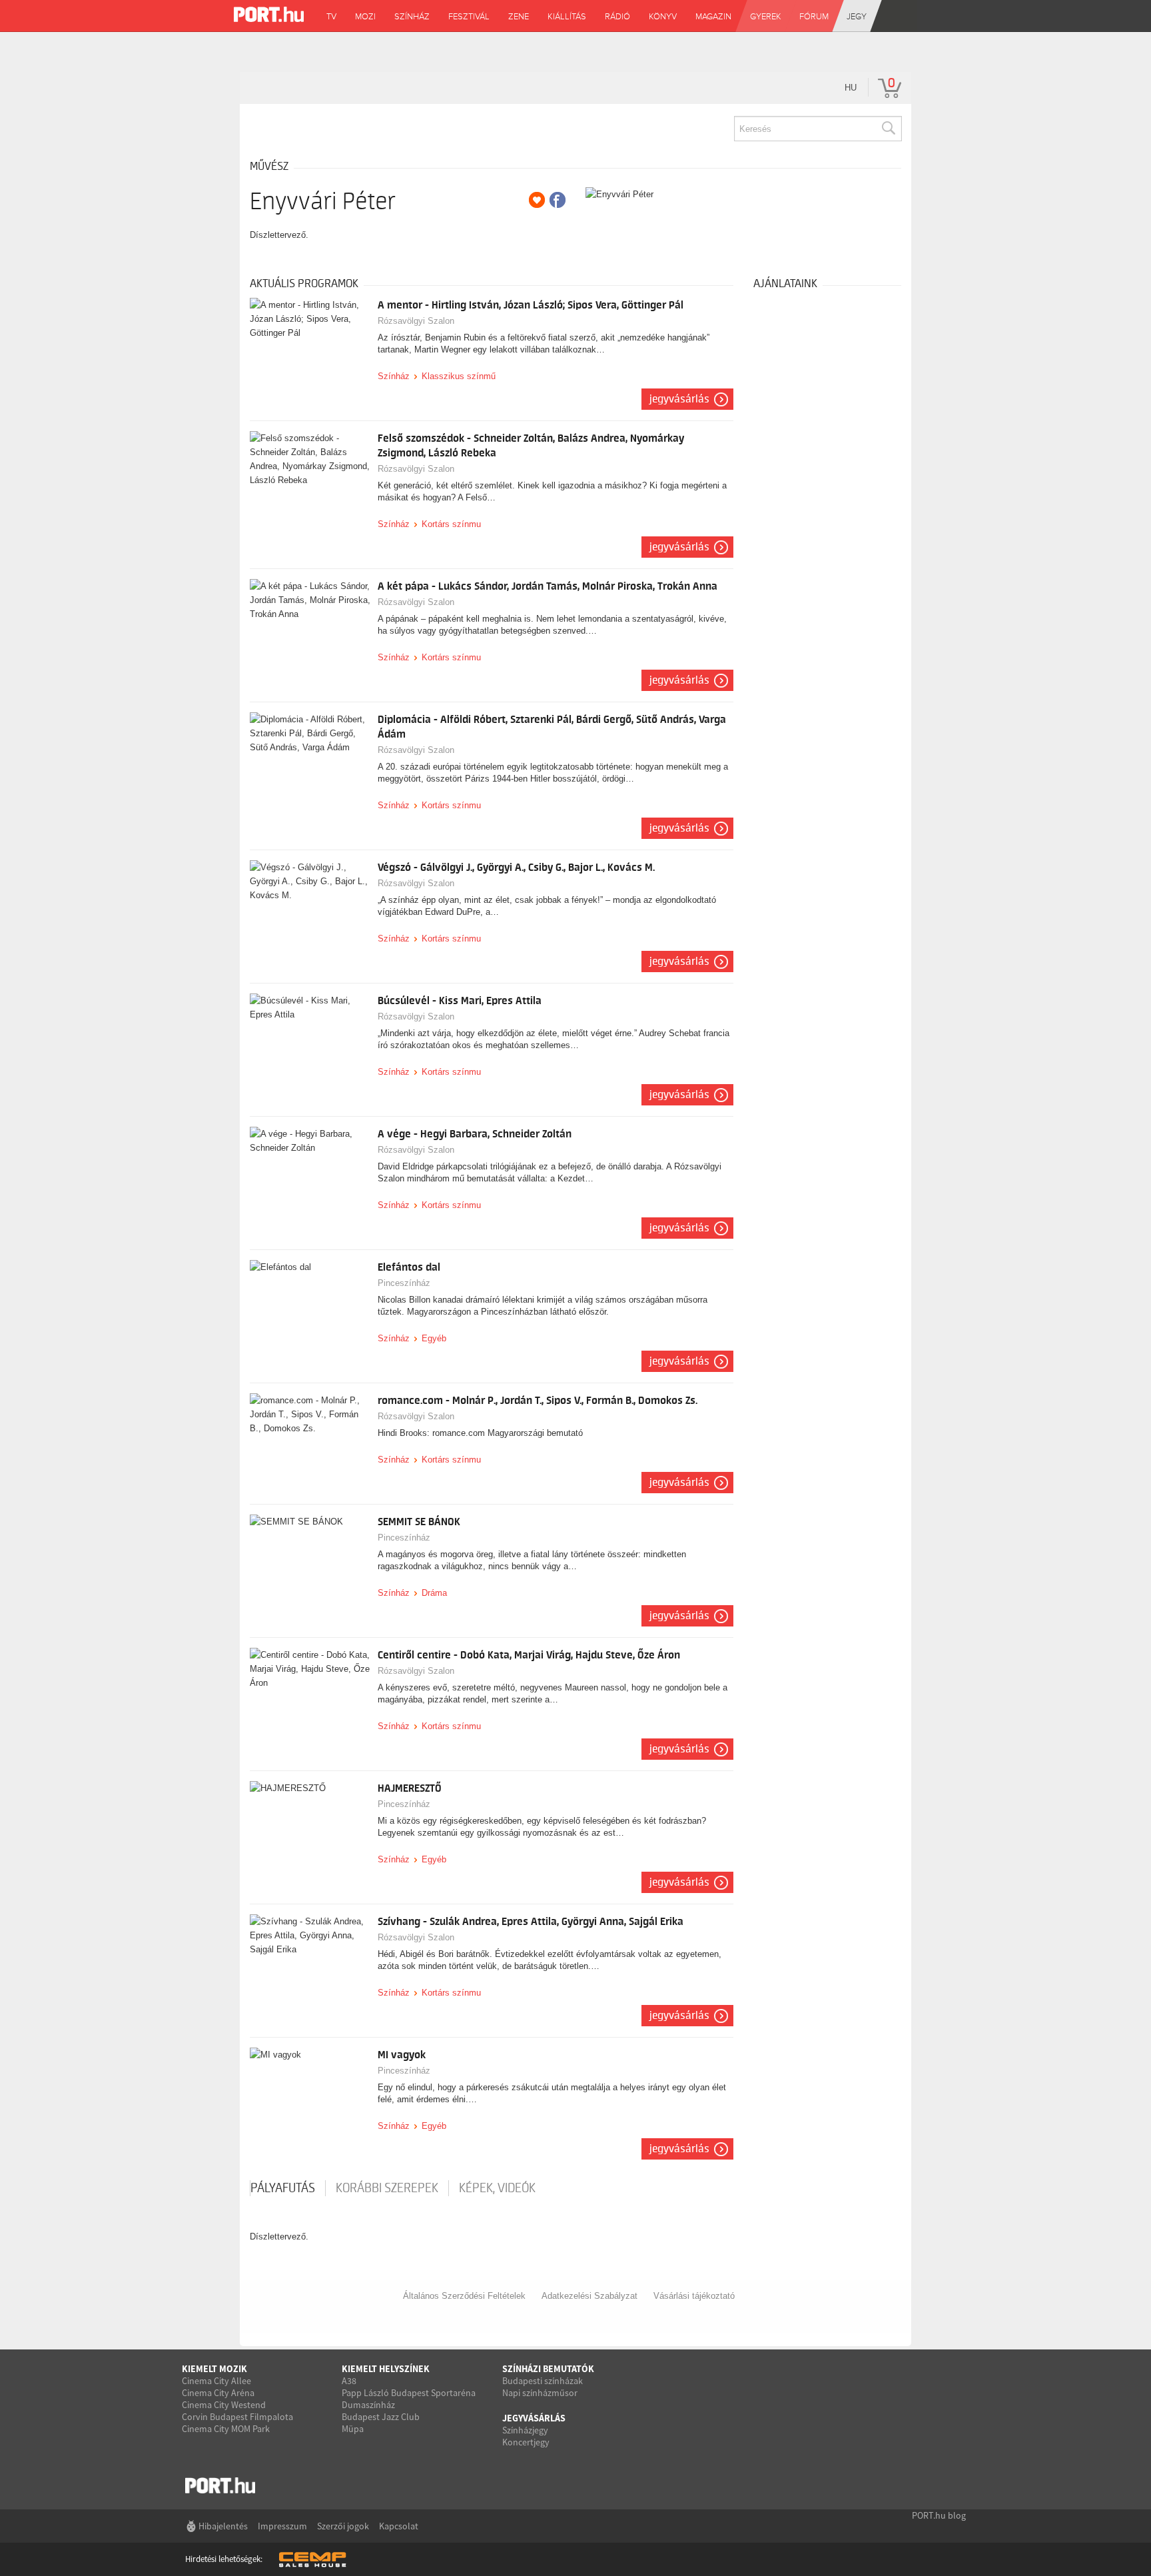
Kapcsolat (399, 2526)
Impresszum (282, 2526)
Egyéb (434, 1338)
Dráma (434, 1593)
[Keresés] (888, 129)
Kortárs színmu (451, 524)
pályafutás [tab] (283, 2188)
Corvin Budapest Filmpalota (237, 2417)
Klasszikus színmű (459, 376)
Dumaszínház (368, 2405)
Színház (394, 376)
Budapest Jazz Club (381, 2417)
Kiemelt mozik (214, 2369)
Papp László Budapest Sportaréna (409, 2393)
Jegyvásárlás (679, 399)
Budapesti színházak (543, 2381)
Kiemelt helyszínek (386, 2369)
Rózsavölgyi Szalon (416, 321)
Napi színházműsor (540, 2393)
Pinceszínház (404, 1283)
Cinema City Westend (224, 2405)
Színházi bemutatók (548, 2369)
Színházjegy (525, 2430)
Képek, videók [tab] (497, 2188)
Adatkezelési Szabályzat (589, 2296)
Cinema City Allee (216, 2381)
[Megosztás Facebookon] (558, 200)
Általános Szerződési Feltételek (464, 2296)
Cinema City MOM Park (226, 2429)
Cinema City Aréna (218, 2393)
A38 (349, 2381)
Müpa (353, 2429)
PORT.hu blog (939, 2515)
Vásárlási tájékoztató (694, 2296)
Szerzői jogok (343, 2526)
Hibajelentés (223, 2526)
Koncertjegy (526, 2442)
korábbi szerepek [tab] (387, 2188)
